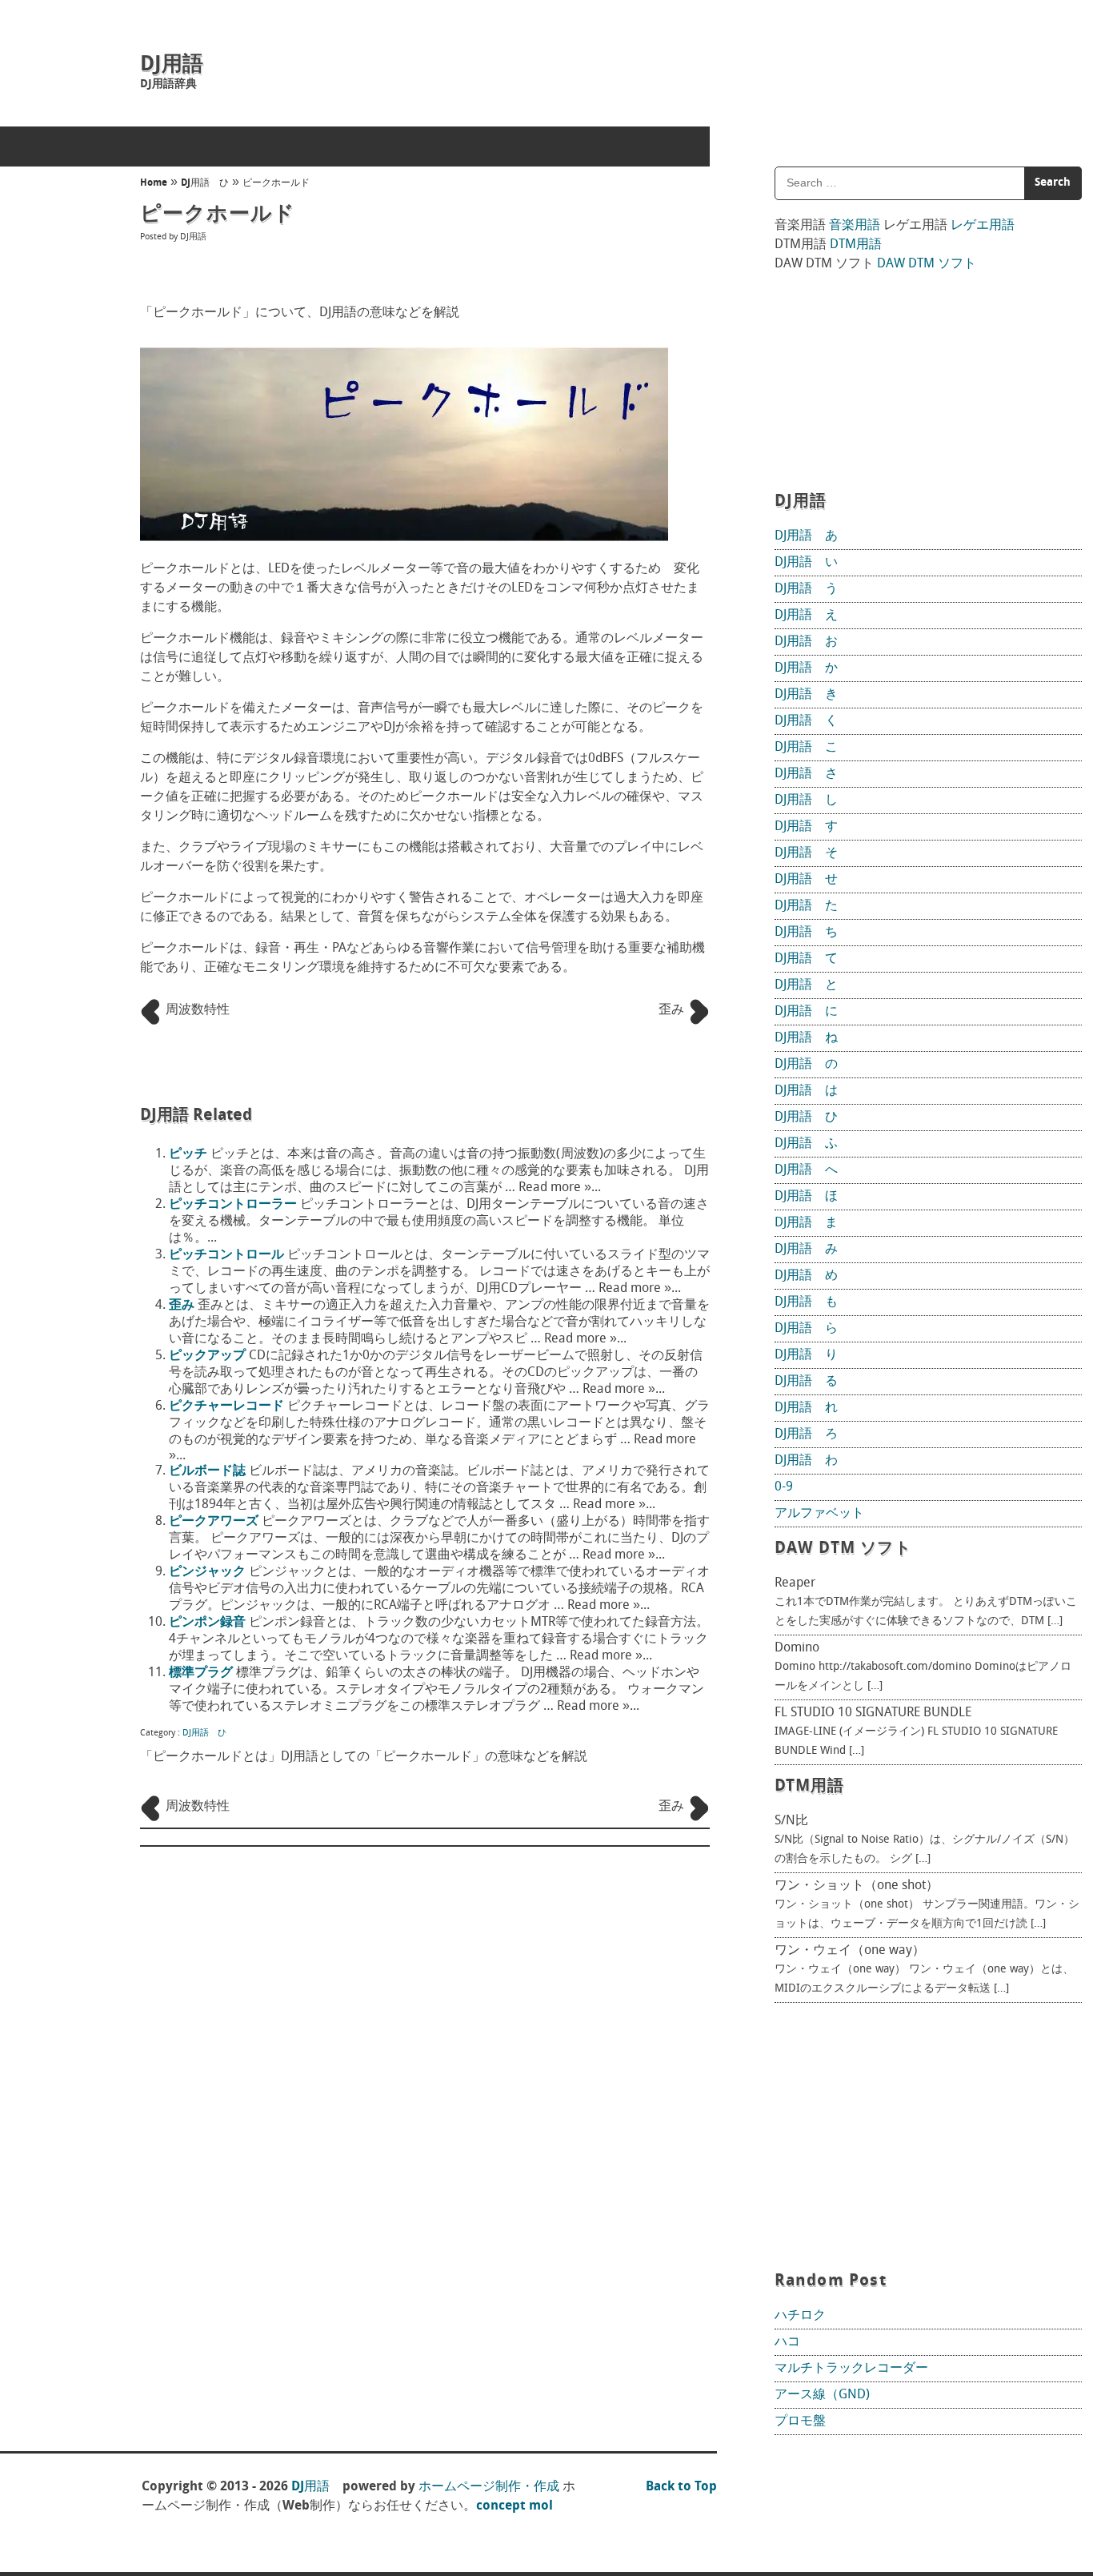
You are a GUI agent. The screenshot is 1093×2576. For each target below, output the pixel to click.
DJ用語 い (806, 563)
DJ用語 (172, 65)
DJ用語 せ (806, 880)
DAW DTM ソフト (927, 264)
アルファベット (819, 1514)
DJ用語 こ (806, 748)
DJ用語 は (806, 1091)
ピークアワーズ (214, 1522)
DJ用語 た (806, 906)
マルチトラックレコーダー (851, 2369)
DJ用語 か (806, 668)
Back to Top (681, 2487)
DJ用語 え (806, 616)
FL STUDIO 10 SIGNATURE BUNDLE (873, 1713)
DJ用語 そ (806, 853)
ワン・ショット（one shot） (857, 1886)
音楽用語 (855, 226)
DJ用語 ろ (806, 1434)
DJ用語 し (806, 800)
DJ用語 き (806, 695)
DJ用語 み (806, 1250)
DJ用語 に (806, 1012)
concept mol (514, 2506)
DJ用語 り (806, 1355)
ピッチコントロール (226, 1255)
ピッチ (188, 1154)
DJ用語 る (806, 1382)
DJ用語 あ (806, 536)
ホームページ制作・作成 (489, 2487)
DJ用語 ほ (806, 1197)
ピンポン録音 (207, 1623)
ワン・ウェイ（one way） (850, 1951)
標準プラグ (201, 1673)
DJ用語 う (806, 589)
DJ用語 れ (806, 1408)
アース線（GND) (822, 2395)
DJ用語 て (806, 959)
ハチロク (800, 2316)
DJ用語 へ (806, 1170)
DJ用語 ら (806, 1329)
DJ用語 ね (806, 1038)
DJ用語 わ (806, 1461)
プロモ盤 (800, 2422)
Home (154, 183)
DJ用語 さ (806, 774)
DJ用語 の (806, 1065)
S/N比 (791, 1821)
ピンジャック (207, 1572)
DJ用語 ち (806, 933)
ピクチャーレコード (226, 1406)
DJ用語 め (806, 1276)
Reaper (795, 1583)
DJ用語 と (806, 985)
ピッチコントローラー (233, 1205)
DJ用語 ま (806, 1223)
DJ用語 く (806, 721)
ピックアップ (207, 1356)
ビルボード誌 (207, 1471)
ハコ (787, 2342)
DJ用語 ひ (205, 183)
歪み (182, 1306)
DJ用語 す (806, 827)
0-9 (784, 1487)
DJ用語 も (806, 1302)
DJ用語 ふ (806, 1144)
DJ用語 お (806, 642)
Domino (797, 1648)
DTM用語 (856, 245)
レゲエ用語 (983, 226)
